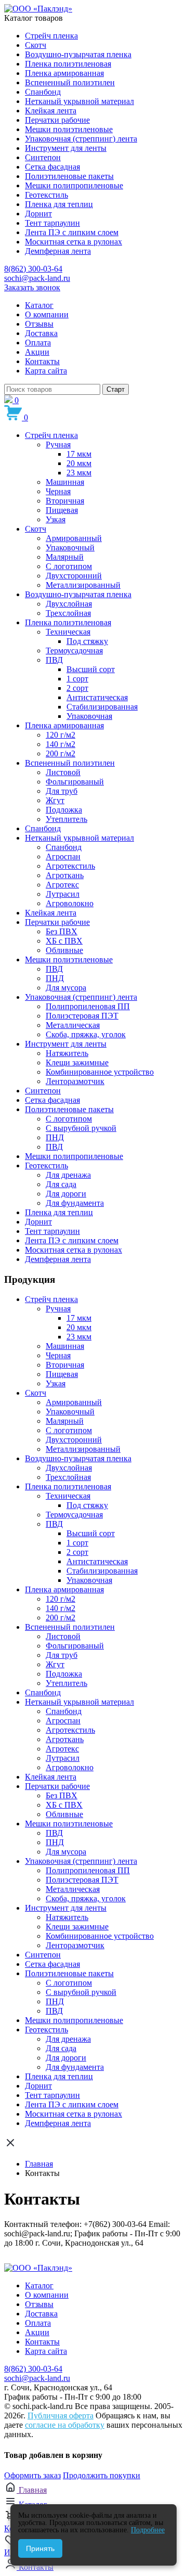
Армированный (74, 538)
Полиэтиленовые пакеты (69, 176)
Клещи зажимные (77, 1062)
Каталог (39, 305)
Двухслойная (69, 604)
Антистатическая (97, 697)
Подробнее (148, 2530)
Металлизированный (83, 585)
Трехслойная (68, 613)
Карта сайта (46, 371)
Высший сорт (91, 669)
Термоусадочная (74, 651)
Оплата (38, 343)
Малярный (65, 557)
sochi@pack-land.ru (37, 278)
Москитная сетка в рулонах (74, 242)
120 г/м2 (61, 735)
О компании (47, 314)
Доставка (41, 333)
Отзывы (39, 324)
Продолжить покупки (102, 2475)
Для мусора (66, 988)
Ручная (58, 445)
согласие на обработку (65, 2425)
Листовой (63, 772)
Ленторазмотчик (75, 1081)
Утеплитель (66, 819)
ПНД (55, 978)
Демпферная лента (58, 251)
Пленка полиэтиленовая (68, 64)
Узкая (56, 519)
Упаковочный (70, 548)
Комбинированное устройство (100, 1072)
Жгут (55, 800)
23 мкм (79, 473)
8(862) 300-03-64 (33, 269)
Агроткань (65, 875)
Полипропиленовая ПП (88, 1006)
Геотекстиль (46, 195)
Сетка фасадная (52, 167)
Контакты (42, 361)
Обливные (64, 950)
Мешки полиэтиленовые (69, 129)
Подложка (64, 810)
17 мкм (79, 454)
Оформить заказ (32, 2475)
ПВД (54, 660)
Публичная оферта (61, 2416)
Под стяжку (87, 641)
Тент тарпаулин (52, 223)
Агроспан (63, 856)
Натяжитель (67, 1053)
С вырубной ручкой (81, 1128)
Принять (40, 2548)
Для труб (62, 791)
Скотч (36, 45)
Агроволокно (70, 903)
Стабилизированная (102, 707)
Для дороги (66, 1194)
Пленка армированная (64, 73)
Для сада (61, 1184)
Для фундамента (75, 1203)
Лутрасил (63, 894)
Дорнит (38, 214)
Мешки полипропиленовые (74, 185)
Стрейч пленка (51, 36)
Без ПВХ (62, 931)
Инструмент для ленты (66, 148)
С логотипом (69, 566)
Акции (37, 352)
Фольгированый (75, 782)
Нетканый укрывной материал (79, 101)
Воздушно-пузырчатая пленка (78, 54)
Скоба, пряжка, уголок (86, 1034)
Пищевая (62, 510)
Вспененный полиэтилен (70, 82)
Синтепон (43, 157)
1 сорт (77, 679)
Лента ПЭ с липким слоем (72, 232)
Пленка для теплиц (59, 204)
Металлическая (73, 1025)
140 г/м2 (61, 744)
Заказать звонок (32, 287)
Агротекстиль (70, 866)
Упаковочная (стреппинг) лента (81, 139)
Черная (58, 491)
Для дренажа (68, 1175)
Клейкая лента (51, 111)
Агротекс (62, 885)
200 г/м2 (61, 754)
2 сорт (77, 688)
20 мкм (79, 463)
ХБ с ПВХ (64, 941)
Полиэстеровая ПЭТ (82, 1016)
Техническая (68, 632)
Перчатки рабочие (57, 120)
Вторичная (65, 501)
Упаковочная (89, 716)
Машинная (65, 482)
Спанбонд (43, 92)
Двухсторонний (74, 576)
